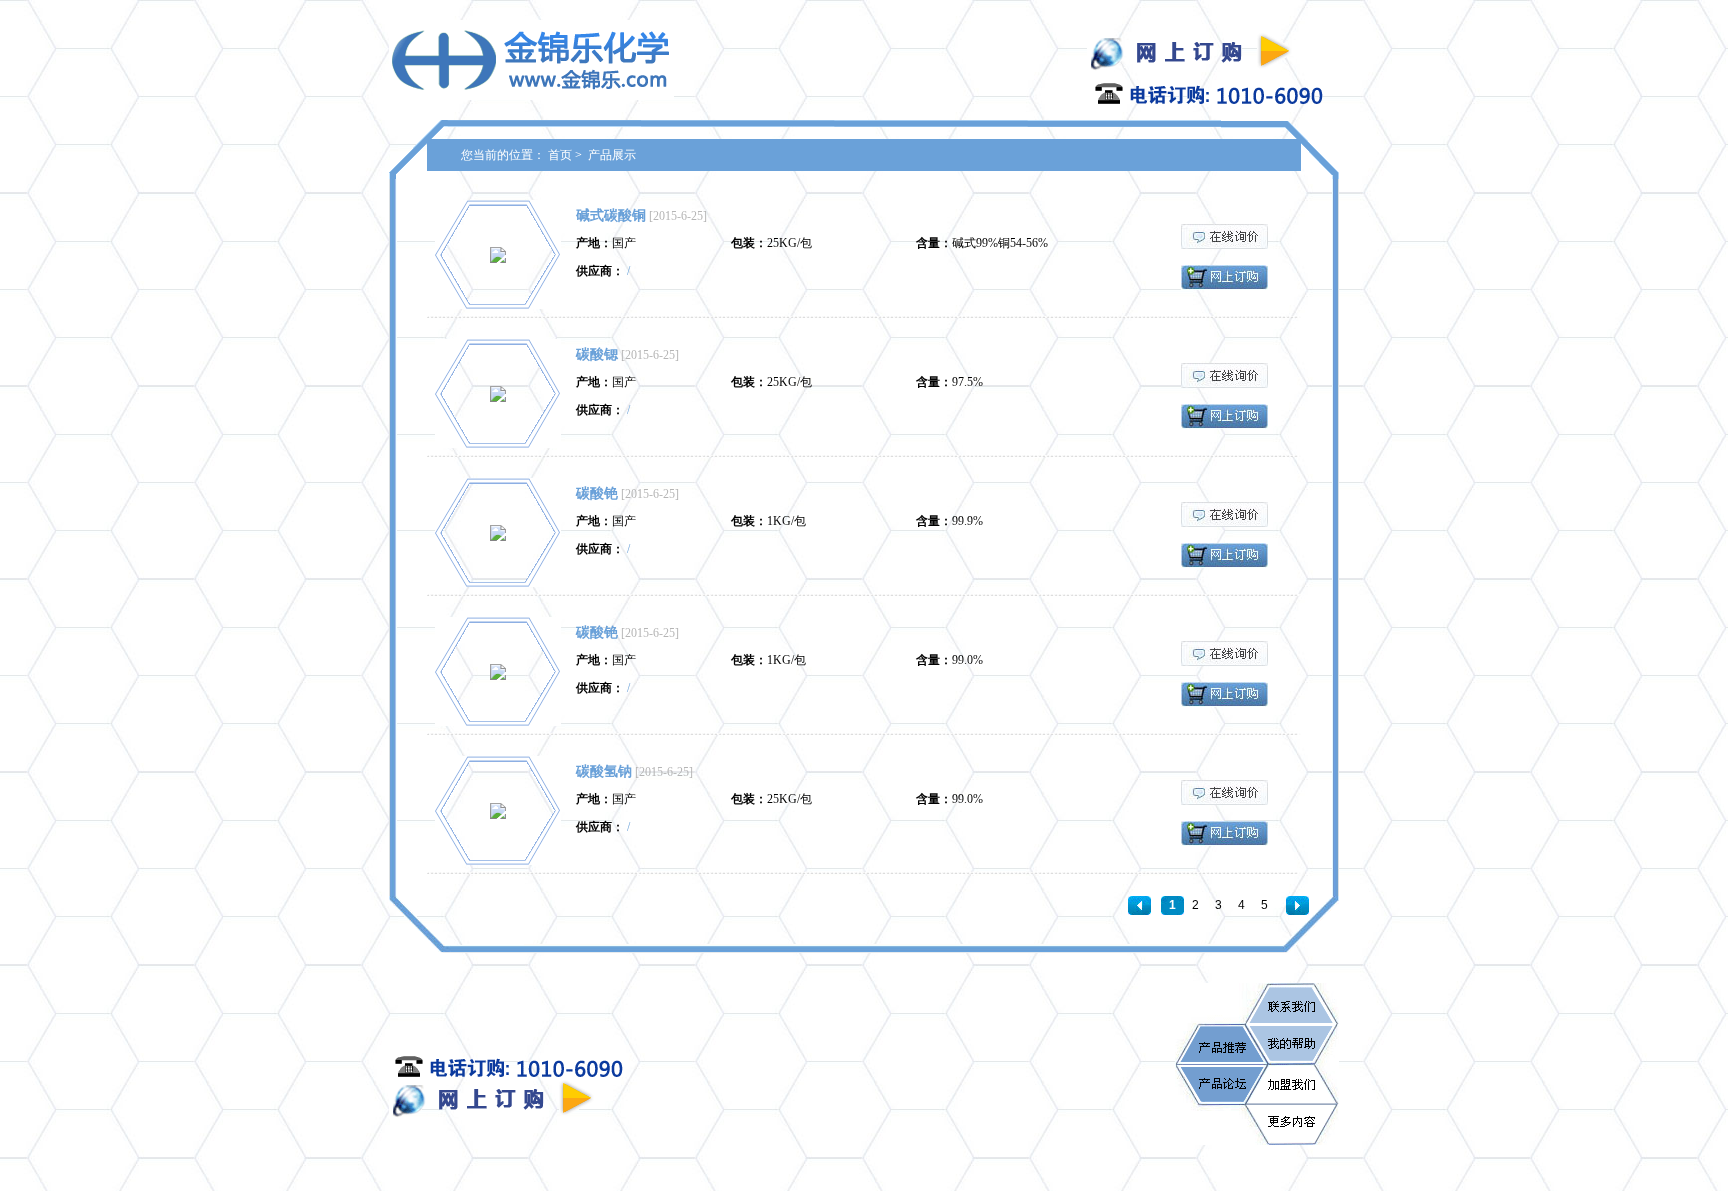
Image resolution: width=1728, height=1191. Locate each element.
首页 (560, 155)
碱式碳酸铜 (611, 215)
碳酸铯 (597, 493)
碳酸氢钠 (604, 771)
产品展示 (612, 155)
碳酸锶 (597, 354)
